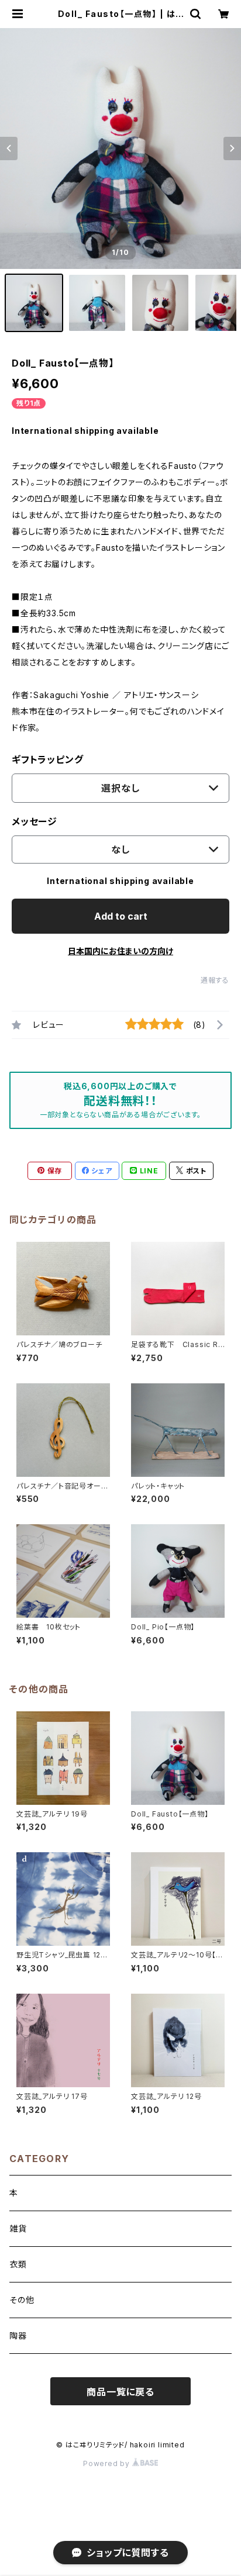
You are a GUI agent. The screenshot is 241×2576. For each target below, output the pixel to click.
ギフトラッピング (47, 759)
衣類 (18, 2264)
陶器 (18, 2335)
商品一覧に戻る (120, 2392)
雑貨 (18, 2228)
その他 (22, 2300)
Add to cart (121, 916)
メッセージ (35, 821)
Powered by (108, 2463)
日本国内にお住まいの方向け (120, 951)
